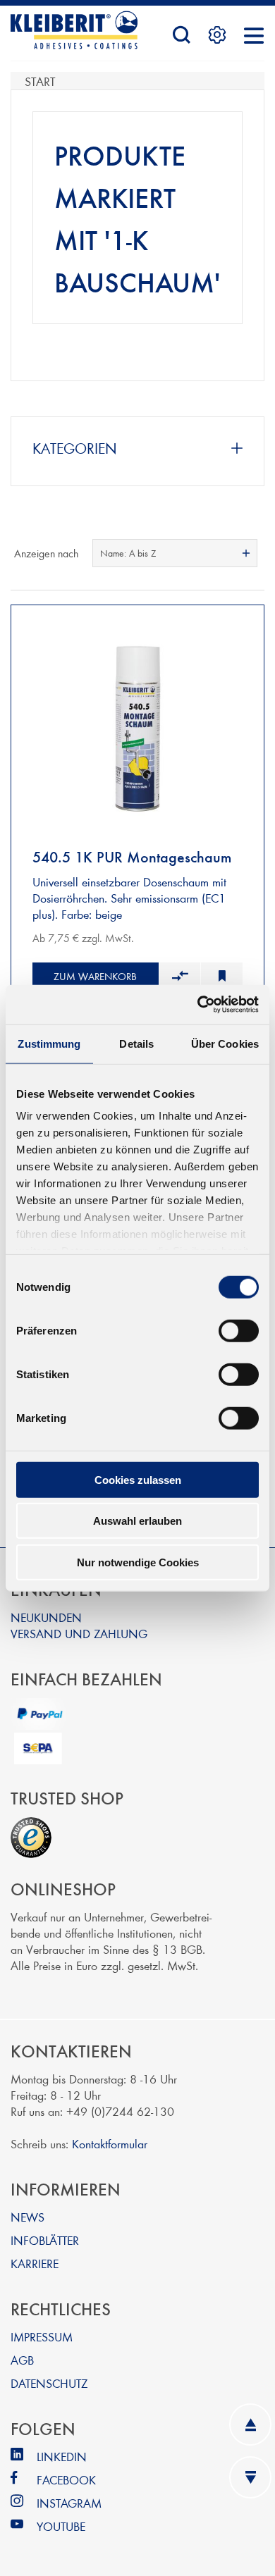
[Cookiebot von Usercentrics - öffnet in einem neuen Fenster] (198, 1005)
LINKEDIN (62, 2456)
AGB (22, 2359)
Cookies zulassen (138, 1479)
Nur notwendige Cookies (138, 1562)
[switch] (239, 1330)
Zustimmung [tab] (49, 1043)
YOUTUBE (61, 2526)
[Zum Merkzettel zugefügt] (221, 977)
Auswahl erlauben (137, 1521)
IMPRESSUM (42, 2336)
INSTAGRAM (69, 2502)
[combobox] (175, 553)
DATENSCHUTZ (49, 2383)
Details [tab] (136, 1043)
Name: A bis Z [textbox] (128, 553)
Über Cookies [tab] (225, 1043)
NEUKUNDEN (46, 1617)
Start (40, 81)
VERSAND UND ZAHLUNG (79, 1633)
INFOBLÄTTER (45, 2240)
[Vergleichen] (180, 977)
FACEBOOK (66, 2479)
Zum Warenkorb (95, 976)
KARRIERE (35, 2263)
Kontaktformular (110, 2143)
